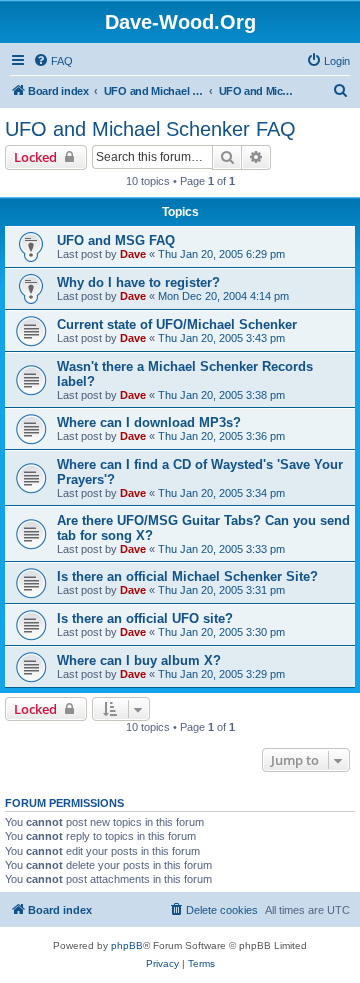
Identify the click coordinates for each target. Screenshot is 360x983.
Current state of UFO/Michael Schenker (177, 324)
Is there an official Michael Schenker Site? (187, 576)
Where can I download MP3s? (149, 422)
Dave (133, 254)
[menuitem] (53, 61)
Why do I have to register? (138, 282)
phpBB (127, 945)
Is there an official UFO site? (145, 618)
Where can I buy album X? (139, 660)
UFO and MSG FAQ (116, 240)
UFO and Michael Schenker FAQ (150, 129)
